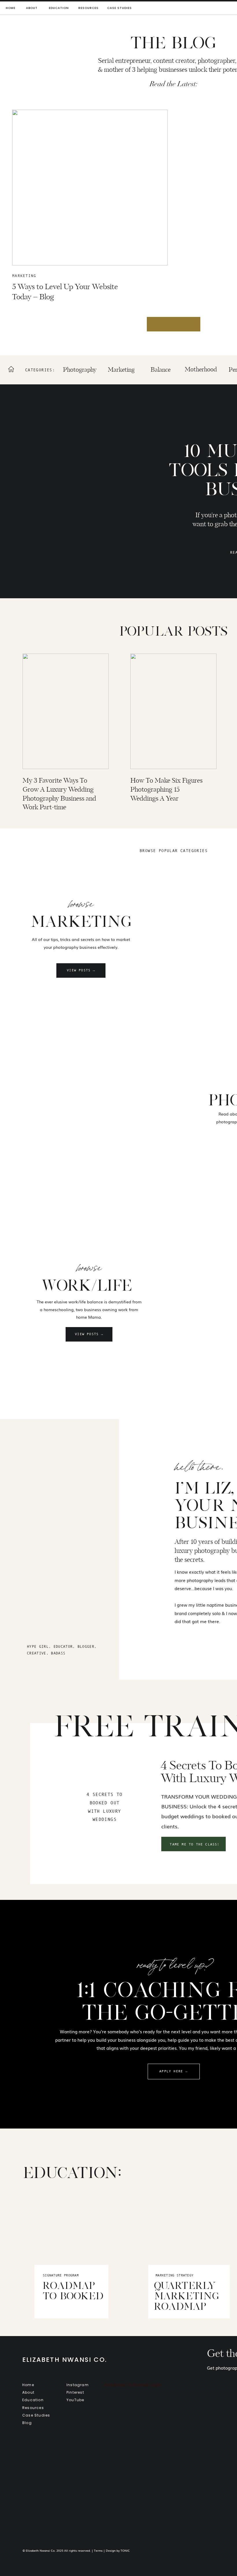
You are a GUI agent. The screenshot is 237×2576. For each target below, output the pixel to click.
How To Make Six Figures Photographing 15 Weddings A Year (166, 790)
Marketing (24, 276)
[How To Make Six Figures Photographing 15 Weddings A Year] (173, 711)
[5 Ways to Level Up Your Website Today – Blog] (90, 188)
